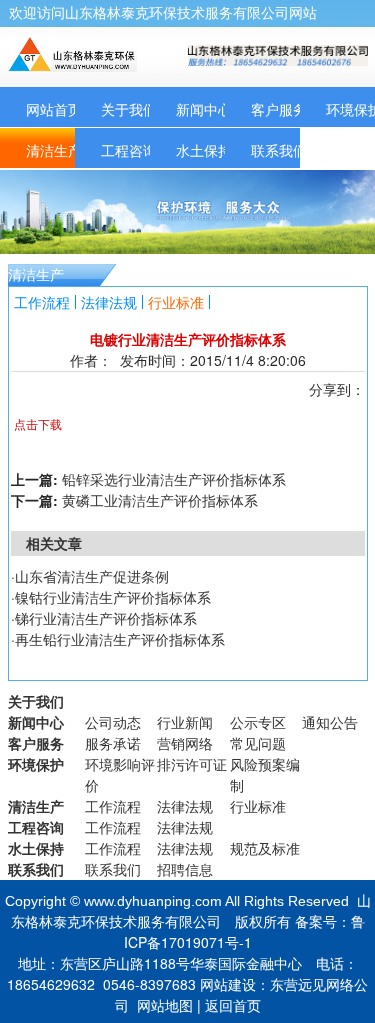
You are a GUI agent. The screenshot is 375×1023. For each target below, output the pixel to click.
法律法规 (109, 302)
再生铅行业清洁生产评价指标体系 (120, 639)
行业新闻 (185, 722)
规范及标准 (265, 848)
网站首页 (54, 109)
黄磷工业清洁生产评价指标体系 (160, 500)
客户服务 (279, 109)
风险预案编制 (265, 774)
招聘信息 (185, 869)
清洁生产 (54, 150)
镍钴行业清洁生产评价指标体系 (113, 597)
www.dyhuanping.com (153, 901)
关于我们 (129, 109)
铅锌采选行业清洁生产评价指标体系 (174, 479)
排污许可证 (192, 764)
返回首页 (233, 1005)
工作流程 (42, 302)
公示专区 (258, 722)
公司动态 (113, 722)
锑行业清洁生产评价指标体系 (106, 618)
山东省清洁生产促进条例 (92, 576)
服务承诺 (113, 743)
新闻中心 (204, 109)
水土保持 (204, 150)
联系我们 (279, 150)
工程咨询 (129, 150)
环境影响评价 (120, 774)
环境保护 (36, 764)
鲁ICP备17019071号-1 (244, 931)
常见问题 (258, 743)
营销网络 (185, 743)
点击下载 (38, 423)
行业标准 (176, 302)
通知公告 (330, 722)
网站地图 (165, 1005)
